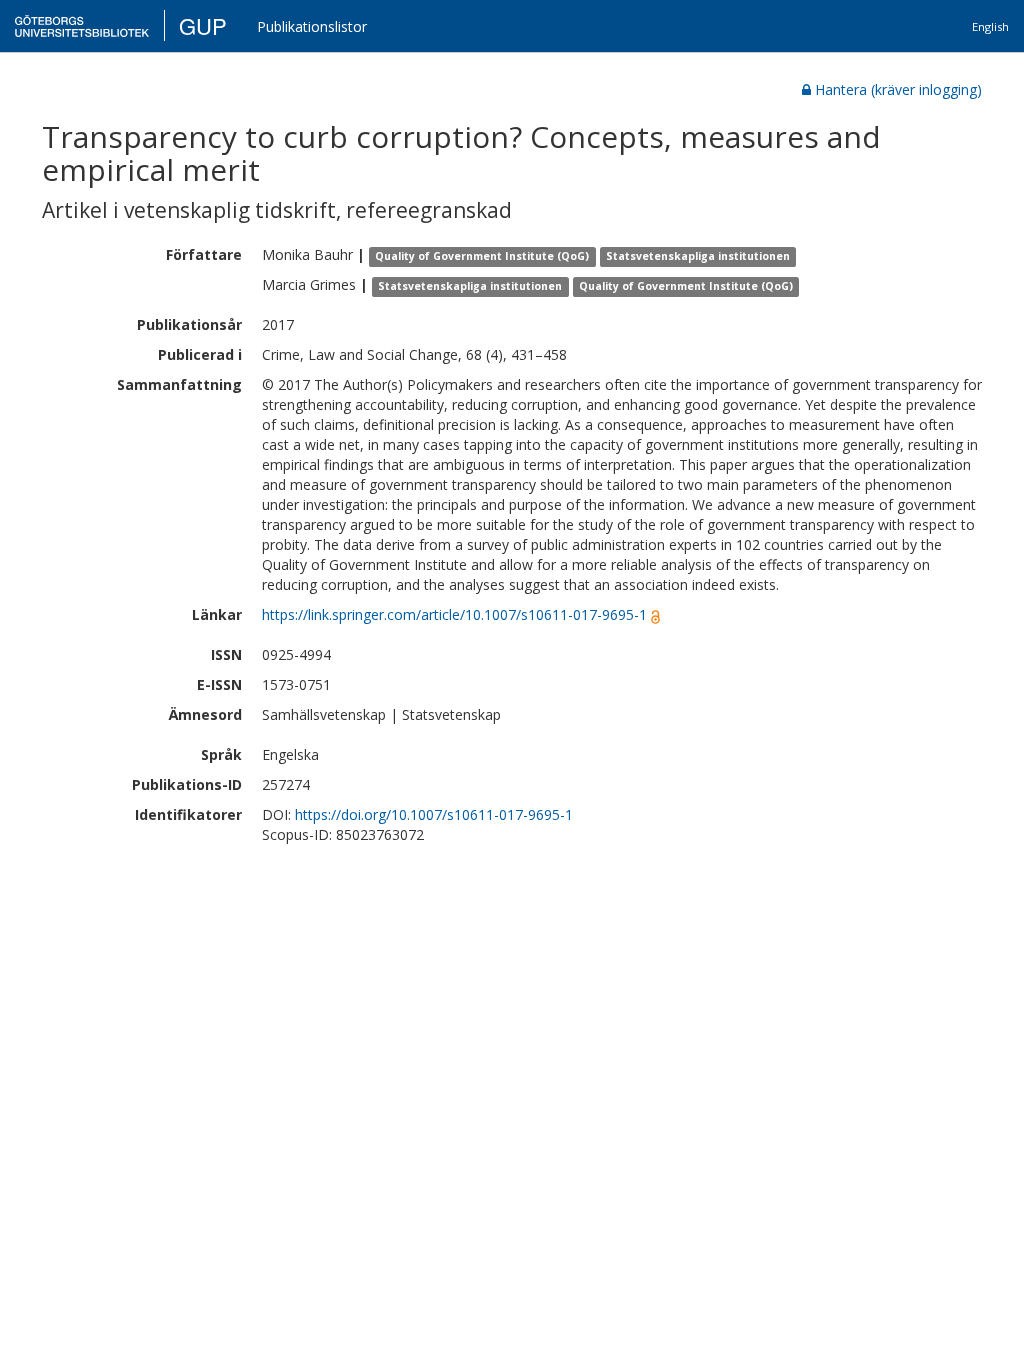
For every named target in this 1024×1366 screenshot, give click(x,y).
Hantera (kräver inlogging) (898, 89)
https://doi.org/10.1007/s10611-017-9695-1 (434, 814)
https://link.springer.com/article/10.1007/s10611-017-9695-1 (454, 614)
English (990, 26)
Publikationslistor (312, 26)
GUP (203, 25)
